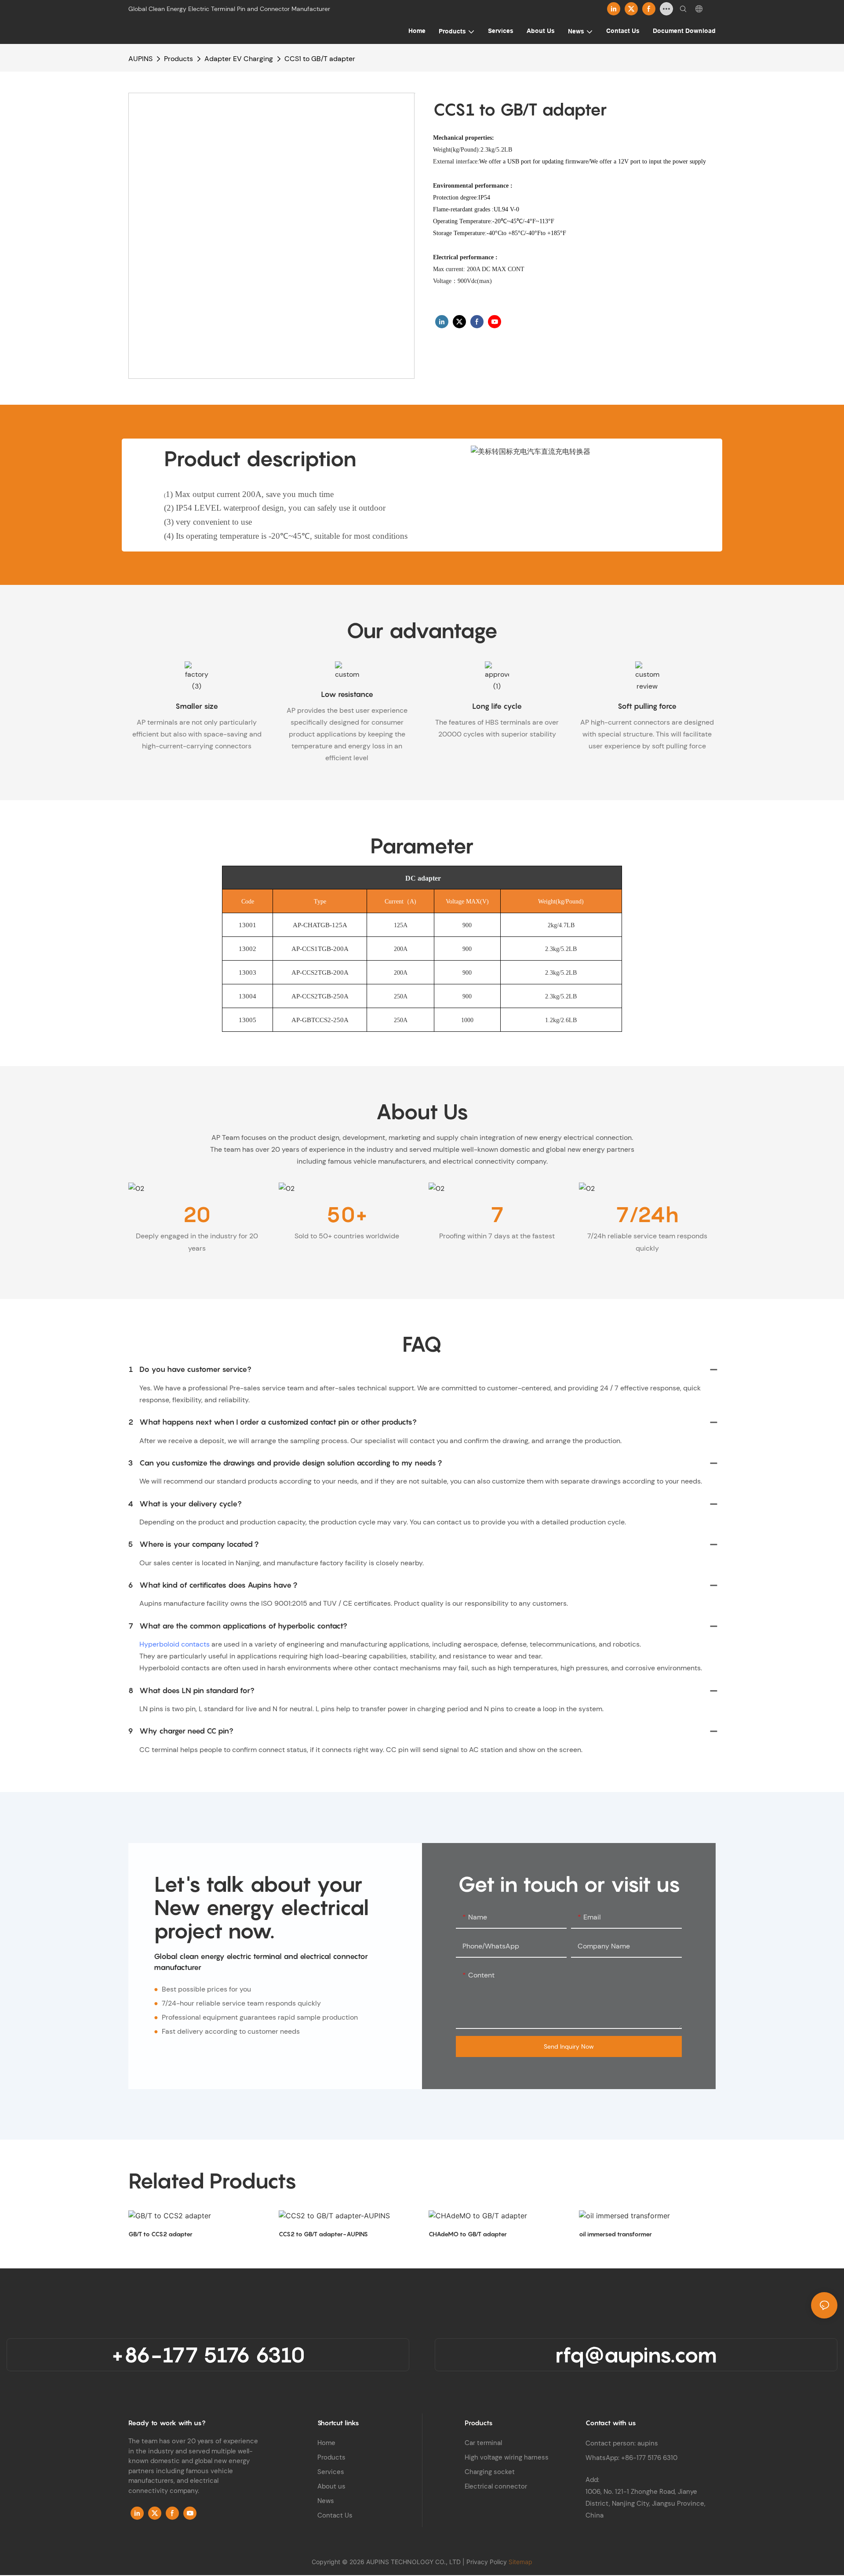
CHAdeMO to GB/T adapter (468, 2234)
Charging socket (490, 2472)
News (326, 2501)
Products (178, 59)
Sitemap (520, 2562)
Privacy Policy (487, 2562)
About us (331, 2486)
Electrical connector (496, 2486)
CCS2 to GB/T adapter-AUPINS (323, 2234)
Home (326, 2443)
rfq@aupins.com (636, 2355)
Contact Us (335, 2515)
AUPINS (140, 59)
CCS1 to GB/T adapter (320, 59)
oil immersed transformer (615, 2234)
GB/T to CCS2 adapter (160, 2234)
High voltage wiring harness (507, 2457)
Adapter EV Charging (239, 59)
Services (331, 2472)
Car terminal (483, 2443)
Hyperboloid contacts (175, 1644)
